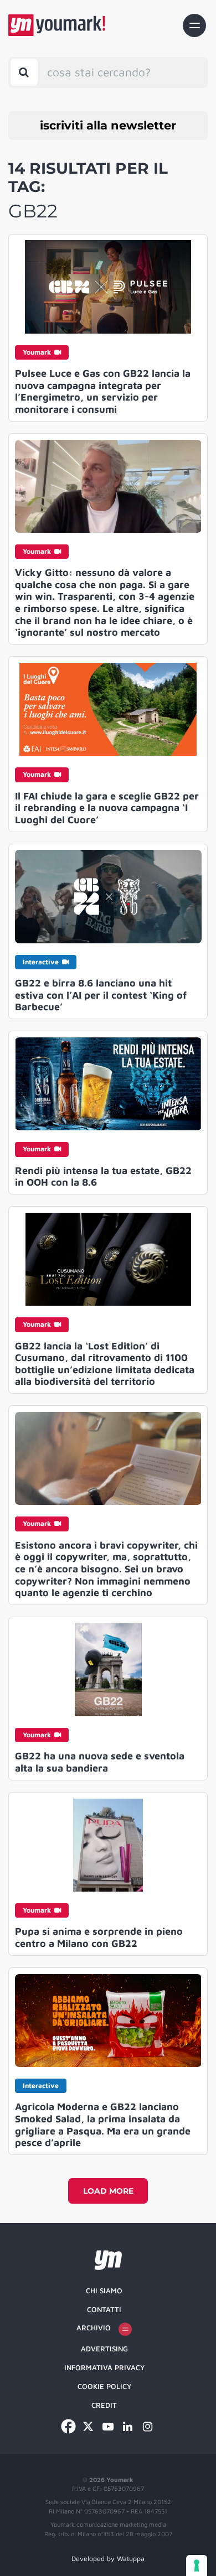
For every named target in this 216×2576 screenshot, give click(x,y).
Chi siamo (104, 2291)
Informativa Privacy (104, 2367)
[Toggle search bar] (24, 72)
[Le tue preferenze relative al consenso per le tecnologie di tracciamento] (197, 2565)
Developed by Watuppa (108, 2559)
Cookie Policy (104, 2386)
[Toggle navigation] (194, 25)
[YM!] (57, 25)
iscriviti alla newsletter (108, 125)
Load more (108, 2191)
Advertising (104, 2349)
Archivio (94, 2328)
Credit (104, 2405)
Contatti (104, 2309)
